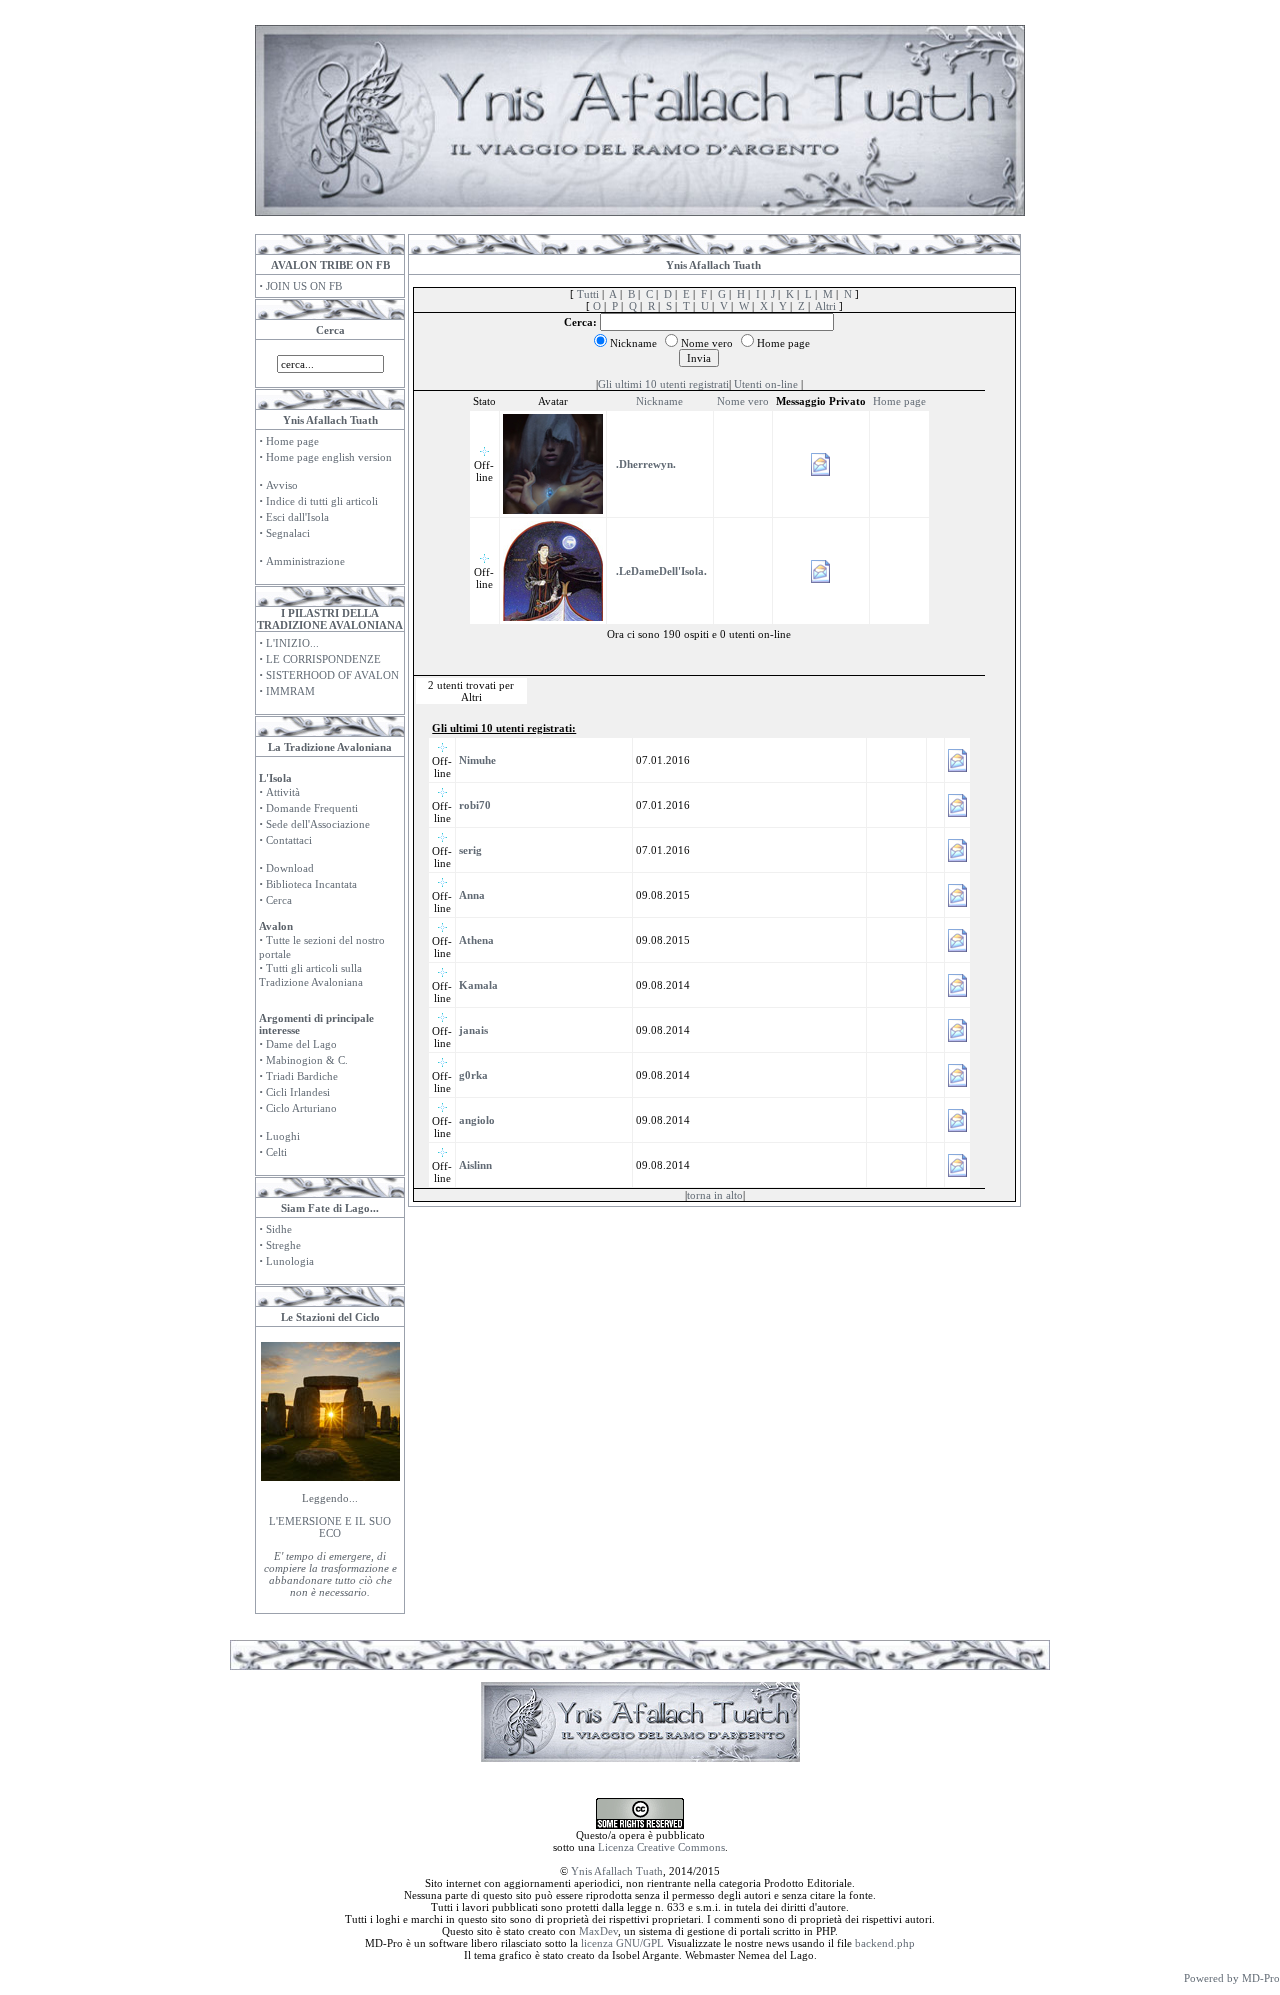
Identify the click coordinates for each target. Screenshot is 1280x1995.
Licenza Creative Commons (661, 1847)
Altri (825, 306)
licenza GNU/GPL (622, 1943)
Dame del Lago (301, 1044)
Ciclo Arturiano (301, 1108)
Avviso (282, 485)
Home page (292, 441)
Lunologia (290, 1261)
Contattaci (289, 840)
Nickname (659, 401)
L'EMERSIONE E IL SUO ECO (330, 1527)
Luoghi (283, 1136)
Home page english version (329, 457)
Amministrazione (305, 561)
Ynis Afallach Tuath (617, 1871)
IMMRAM (290, 691)
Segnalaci (288, 533)
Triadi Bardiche (302, 1076)
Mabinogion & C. (307, 1060)
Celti (276, 1152)
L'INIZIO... (292, 643)
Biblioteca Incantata (311, 884)
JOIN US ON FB (304, 286)
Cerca (279, 900)
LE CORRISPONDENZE (323, 659)
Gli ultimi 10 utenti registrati (663, 384)
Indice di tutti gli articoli (322, 501)
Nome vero (743, 401)
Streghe (283, 1245)
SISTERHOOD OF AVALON (332, 675)
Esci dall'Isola (297, 517)
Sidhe (279, 1229)
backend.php (885, 1943)
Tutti (588, 294)
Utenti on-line (766, 384)
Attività (283, 792)
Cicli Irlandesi (298, 1092)
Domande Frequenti (312, 808)
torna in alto (715, 1195)
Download (290, 868)
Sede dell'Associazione (318, 824)
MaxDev (598, 1931)
